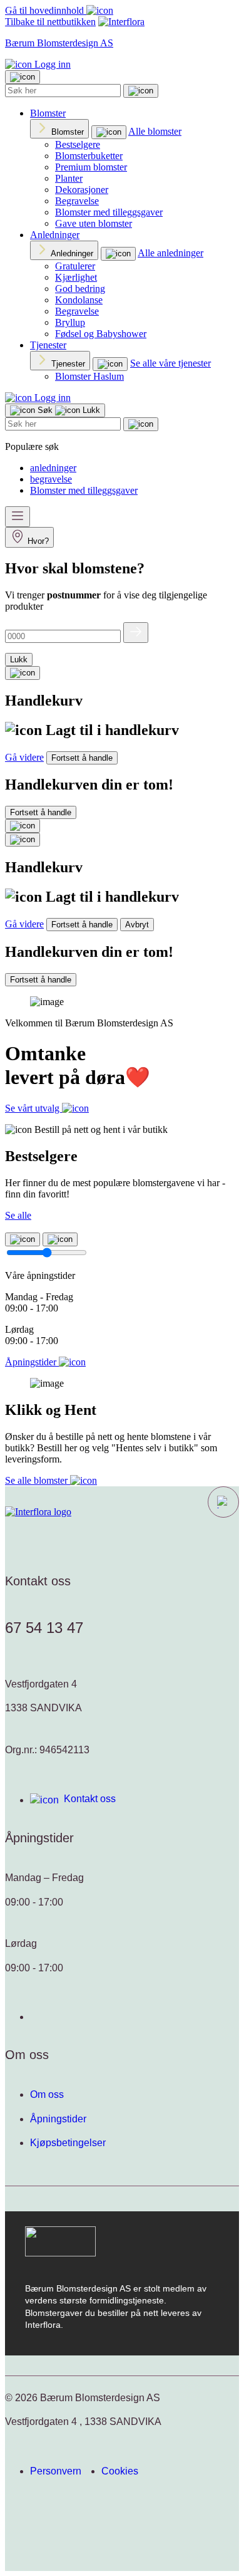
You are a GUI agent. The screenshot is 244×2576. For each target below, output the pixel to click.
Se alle (18, 1215)
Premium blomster (91, 167)
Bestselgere (78, 144)
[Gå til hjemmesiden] (38, 1512)
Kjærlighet (76, 277)
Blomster (48, 113)
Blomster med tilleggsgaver (109, 212)
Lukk (19, 660)
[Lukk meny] (23, 77)
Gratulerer (75, 266)
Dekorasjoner (82, 190)
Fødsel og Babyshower (101, 334)
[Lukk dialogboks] (23, 840)
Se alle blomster (38, 1480)
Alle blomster (155, 131)
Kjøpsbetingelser (68, 2143)
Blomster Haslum (89, 376)
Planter (69, 178)
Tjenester (48, 345)
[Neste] (60, 1239)
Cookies (120, 2471)
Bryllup (70, 322)
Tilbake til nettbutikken (50, 22)
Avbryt (137, 925)
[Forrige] (23, 1239)
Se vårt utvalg (33, 1108)
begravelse (51, 479)
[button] (223, 1502)
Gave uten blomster (94, 223)
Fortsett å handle (82, 758)
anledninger (53, 468)
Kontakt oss (90, 1799)
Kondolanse (79, 300)
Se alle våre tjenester (170, 363)
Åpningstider (58, 2119)
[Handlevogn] (23, 673)
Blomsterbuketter (89, 156)
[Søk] (141, 91)
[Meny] (18, 517)
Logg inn (51, 64)
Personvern (56, 2471)
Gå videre (24, 757)
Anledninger (55, 235)
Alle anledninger (170, 253)
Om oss (47, 2094)
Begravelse (77, 201)
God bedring (80, 289)
